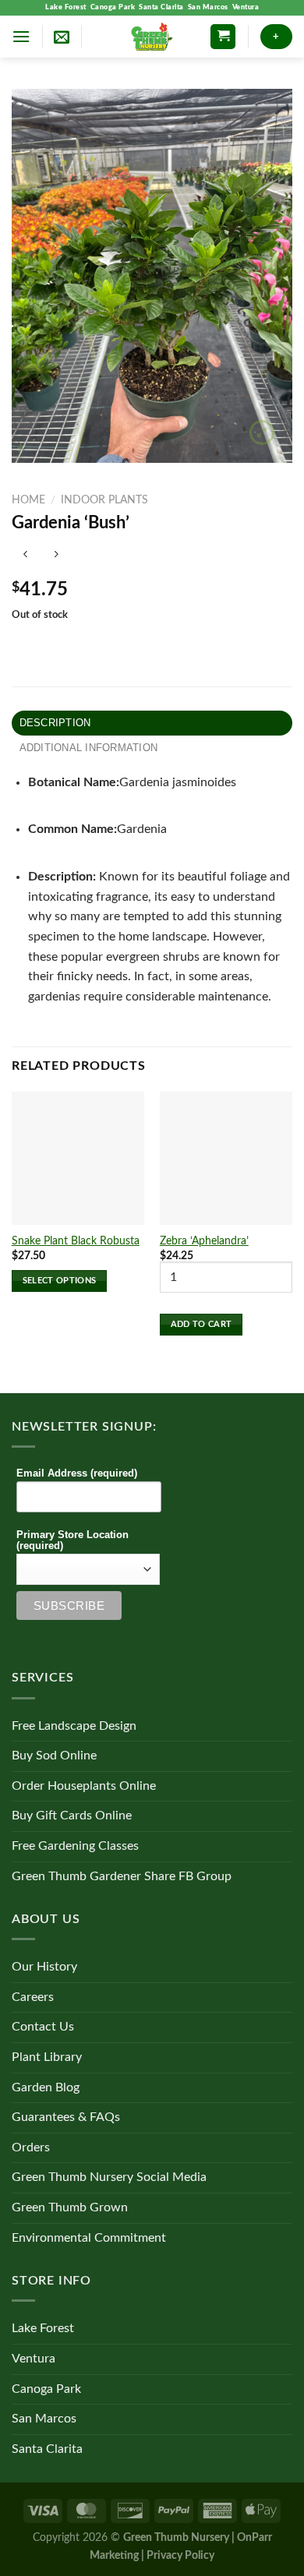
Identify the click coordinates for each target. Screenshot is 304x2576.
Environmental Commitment (89, 2238)
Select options (60, 1281)
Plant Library (47, 2057)
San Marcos (208, 7)
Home (28, 500)
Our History (44, 1967)
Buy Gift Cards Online (72, 1816)
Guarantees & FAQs (66, 2117)
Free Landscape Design (74, 1726)
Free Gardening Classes (75, 1846)
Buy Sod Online (54, 1756)
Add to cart (201, 1324)
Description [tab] (55, 723)
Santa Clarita (161, 7)
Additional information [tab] (89, 748)
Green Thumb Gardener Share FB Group (122, 1876)
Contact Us (43, 2027)
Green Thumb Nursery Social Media (109, 2177)
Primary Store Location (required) (72, 1540)
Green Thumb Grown (70, 2207)
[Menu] (21, 36)
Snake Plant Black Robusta (76, 1241)
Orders (31, 2147)
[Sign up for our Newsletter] (62, 37)
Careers (33, 1997)
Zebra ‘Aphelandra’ (204, 1241)
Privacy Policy (180, 2555)
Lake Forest (66, 7)
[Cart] (223, 37)
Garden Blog (46, 2087)
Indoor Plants (104, 500)
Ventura (246, 7)
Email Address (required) (77, 1473)
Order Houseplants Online (84, 1786)
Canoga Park (113, 7)
